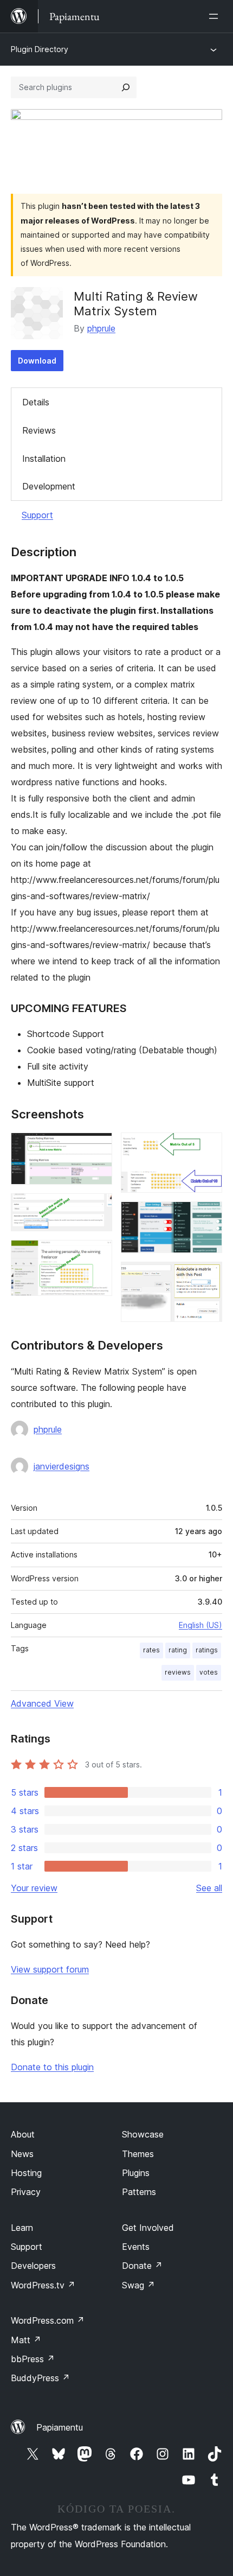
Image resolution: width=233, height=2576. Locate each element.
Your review (34, 1888)
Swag (138, 2285)
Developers (33, 2266)
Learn (22, 2228)
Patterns (139, 2192)
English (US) (200, 1625)
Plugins (136, 2173)
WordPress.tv (43, 2285)
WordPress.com (48, 2320)
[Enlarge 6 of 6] (208, 1276)
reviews (178, 1672)
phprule (101, 328)
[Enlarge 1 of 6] (98, 1147)
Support (37, 515)
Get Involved (148, 2228)
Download (37, 361)
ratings (207, 1650)
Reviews (39, 430)
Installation (44, 459)
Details (36, 402)
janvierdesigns (62, 1466)
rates (151, 1650)
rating (178, 1650)
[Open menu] (216, 16)
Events (136, 2247)
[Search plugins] (126, 87)
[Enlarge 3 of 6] (98, 1255)
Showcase (143, 2134)
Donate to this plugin (52, 2067)
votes (209, 1672)
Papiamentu (60, 2427)
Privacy (26, 2192)
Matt (26, 2340)
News (22, 2154)
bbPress (33, 2359)
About (23, 2134)
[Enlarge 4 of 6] (208, 1147)
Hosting (26, 2173)
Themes (138, 2154)
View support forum (50, 1969)
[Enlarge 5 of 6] (208, 1216)
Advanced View (42, 1703)
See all (209, 1888)
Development (49, 486)
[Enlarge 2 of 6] (98, 1208)
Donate (142, 2266)
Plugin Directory (40, 49)
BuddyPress (40, 2378)
